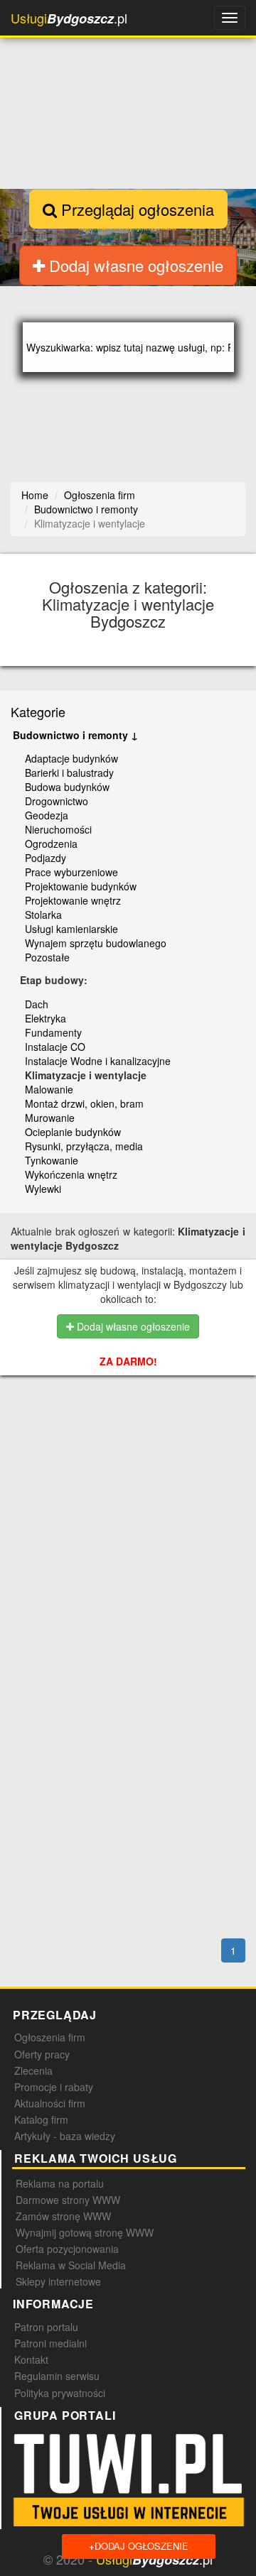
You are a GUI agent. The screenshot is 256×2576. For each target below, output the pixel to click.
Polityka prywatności (60, 2393)
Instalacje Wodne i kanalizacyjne (98, 1061)
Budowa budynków (67, 787)
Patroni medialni (50, 2343)
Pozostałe (47, 957)
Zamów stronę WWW (63, 2216)
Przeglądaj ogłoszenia (135, 209)
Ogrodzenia (51, 844)
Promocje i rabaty (54, 2087)
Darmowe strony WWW (68, 2200)
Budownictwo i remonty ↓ (75, 735)
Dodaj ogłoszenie (139, 2546)
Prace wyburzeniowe (71, 872)
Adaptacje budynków (71, 758)
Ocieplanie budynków (73, 1132)
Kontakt (31, 2359)
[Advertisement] (133, 1475)
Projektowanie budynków (81, 886)
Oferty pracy (42, 2054)
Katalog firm (41, 2119)
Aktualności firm (50, 2103)
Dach (37, 1004)
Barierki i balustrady (69, 773)
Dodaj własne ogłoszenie (134, 265)
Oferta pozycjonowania (67, 2249)
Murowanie (50, 1118)
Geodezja (47, 815)
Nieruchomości (58, 829)
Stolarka (43, 915)
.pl (69, 18)
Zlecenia (33, 2070)
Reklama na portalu (60, 2183)
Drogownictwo (57, 801)
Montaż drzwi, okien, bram (84, 1103)
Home (35, 495)
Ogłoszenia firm (50, 2037)
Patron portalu (46, 2327)
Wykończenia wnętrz (71, 1174)
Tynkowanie (52, 1160)
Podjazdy (46, 858)
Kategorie (38, 711)
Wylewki (43, 1189)
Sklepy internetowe (58, 2281)
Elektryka (46, 1018)
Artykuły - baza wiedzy (65, 2136)
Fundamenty (53, 1032)
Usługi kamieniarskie (71, 929)
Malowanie (49, 1089)
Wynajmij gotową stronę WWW (85, 2232)
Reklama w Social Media (71, 2265)
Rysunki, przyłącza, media (84, 1146)
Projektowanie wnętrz (73, 900)
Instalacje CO (55, 1047)
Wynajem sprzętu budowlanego (96, 943)
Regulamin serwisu (57, 2376)
